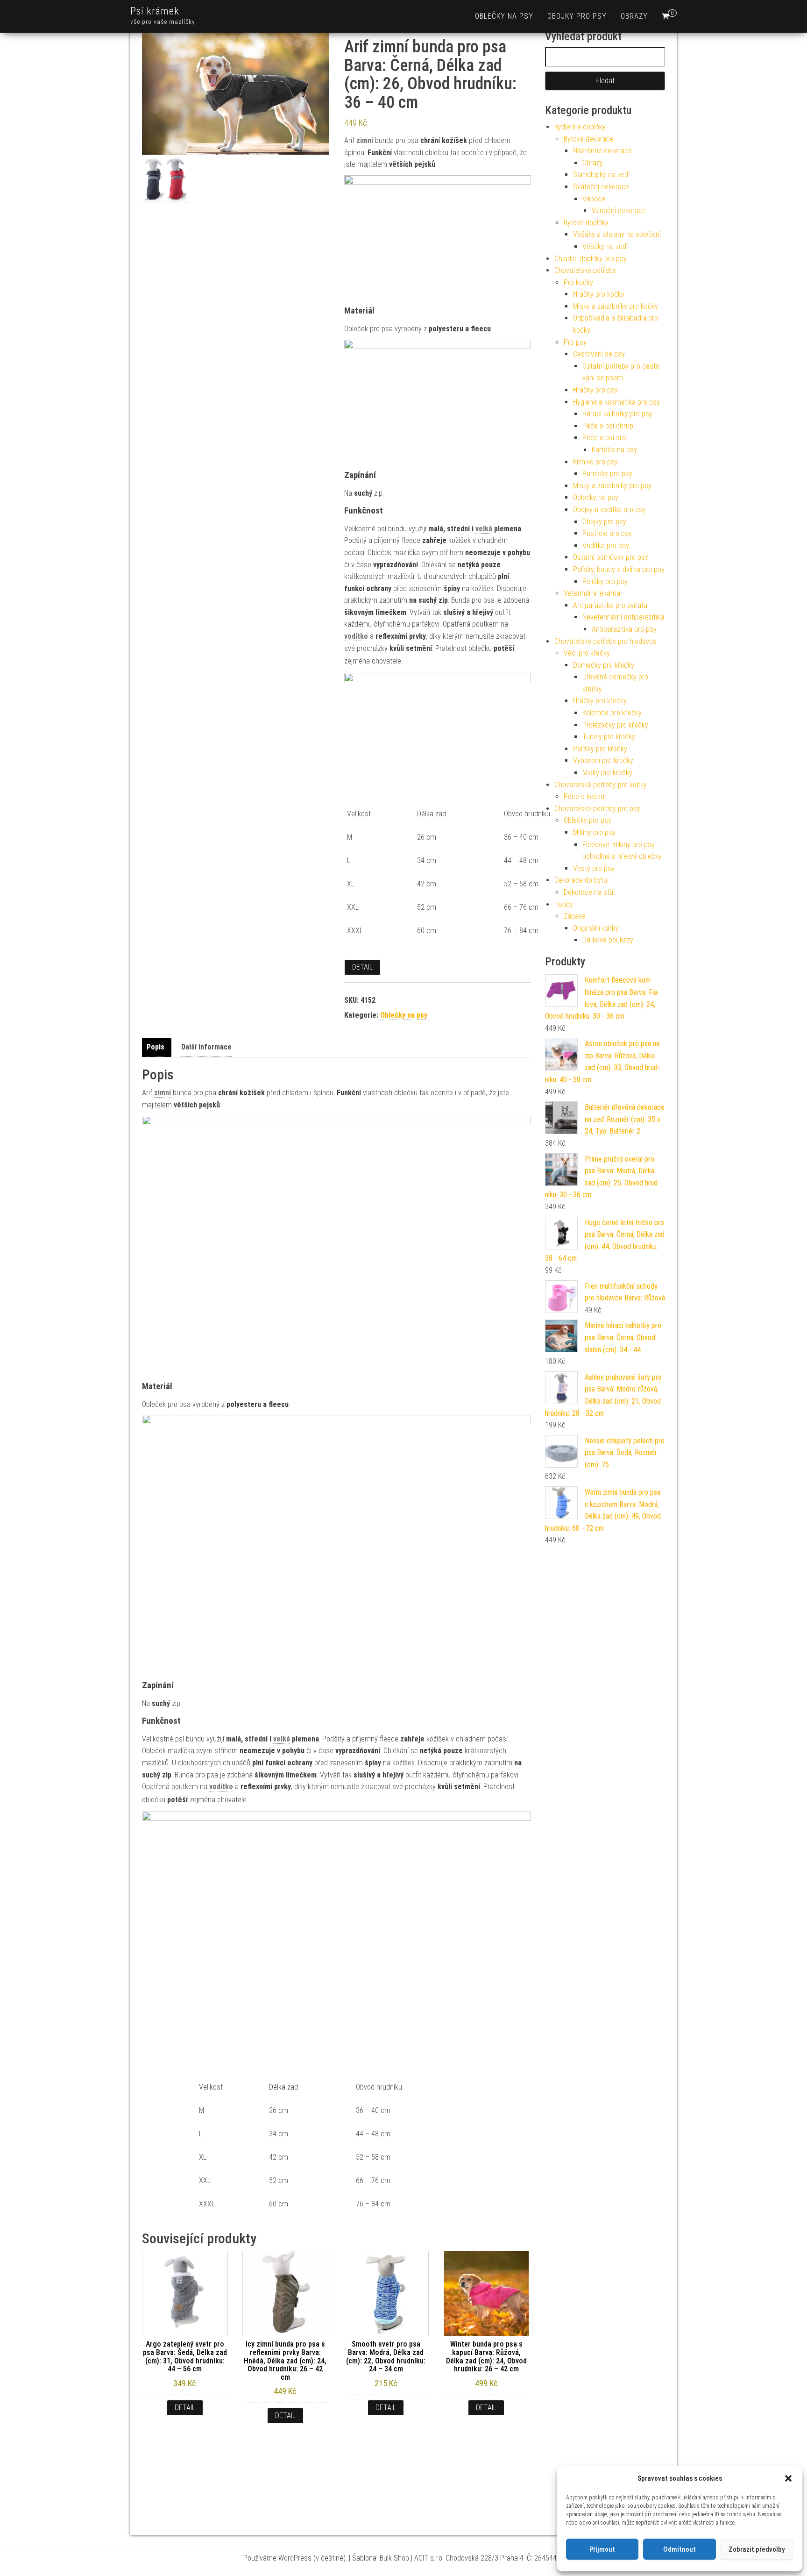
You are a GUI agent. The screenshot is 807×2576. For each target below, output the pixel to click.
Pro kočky (578, 282)
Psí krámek (155, 11)
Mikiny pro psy (594, 832)
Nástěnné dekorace (602, 151)
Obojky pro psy (577, 16)
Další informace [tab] (206, 1047)
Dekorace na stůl (589, 892)
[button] (788, 2478)
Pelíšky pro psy (605, 582)
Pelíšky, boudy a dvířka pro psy (619, 569)
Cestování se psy (599, 354)
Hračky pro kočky (599, 294)
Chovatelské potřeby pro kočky (601, 785)
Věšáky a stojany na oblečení (617, 234)
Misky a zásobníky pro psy (612, 486)
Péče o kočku (584, 796)
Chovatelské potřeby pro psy (597, 809)
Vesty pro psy (594, 868)
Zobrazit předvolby (757, 2549)
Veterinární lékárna (592, 593)
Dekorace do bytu (581, 880)
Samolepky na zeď (601, 175)
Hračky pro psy (595, 390)
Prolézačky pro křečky (615, 725)
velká (484, 529)
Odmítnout (680, 2549)
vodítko (356, 636)
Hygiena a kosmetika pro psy (616, 402)
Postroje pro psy (607, 533)
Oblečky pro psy (588, 820)
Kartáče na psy (614, 450)
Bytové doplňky (586, 223)
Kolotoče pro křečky (612, 713)
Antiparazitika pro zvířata (610, 605)
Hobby (564, 904)
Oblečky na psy (504, 16)
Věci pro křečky (587, 653)
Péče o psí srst (605, 438)
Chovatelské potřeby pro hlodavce (605, 641)
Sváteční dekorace (601, 187)
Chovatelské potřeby (585, 270)
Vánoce (594, 199)
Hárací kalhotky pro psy (617, 414)
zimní (365, 140)
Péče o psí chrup (608, 426)
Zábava (575, 916)
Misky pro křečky (607, 773)
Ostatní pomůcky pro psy (611, 557)
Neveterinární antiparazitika (623, 617)
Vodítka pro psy (606, 546)
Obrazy (634, 16)
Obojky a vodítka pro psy (609, 510)
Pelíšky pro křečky (600, 749)
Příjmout (602, 2549)
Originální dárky (596, 928)
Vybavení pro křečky (603, 760)
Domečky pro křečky (604, 665)
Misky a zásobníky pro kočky (616, 306)
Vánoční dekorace (619, 211)
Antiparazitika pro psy (624, 629)
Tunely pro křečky (609, 737)
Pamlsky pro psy (607, 474)
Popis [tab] (156, 1047)
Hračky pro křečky (600, 701)
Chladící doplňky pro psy (591, 259)
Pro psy (575, 342)
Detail (362, 967)
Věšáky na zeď (605, 246)
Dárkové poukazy (608, 940)
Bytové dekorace (589, 139)
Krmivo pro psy (595, 462)
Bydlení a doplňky (580, 127)
